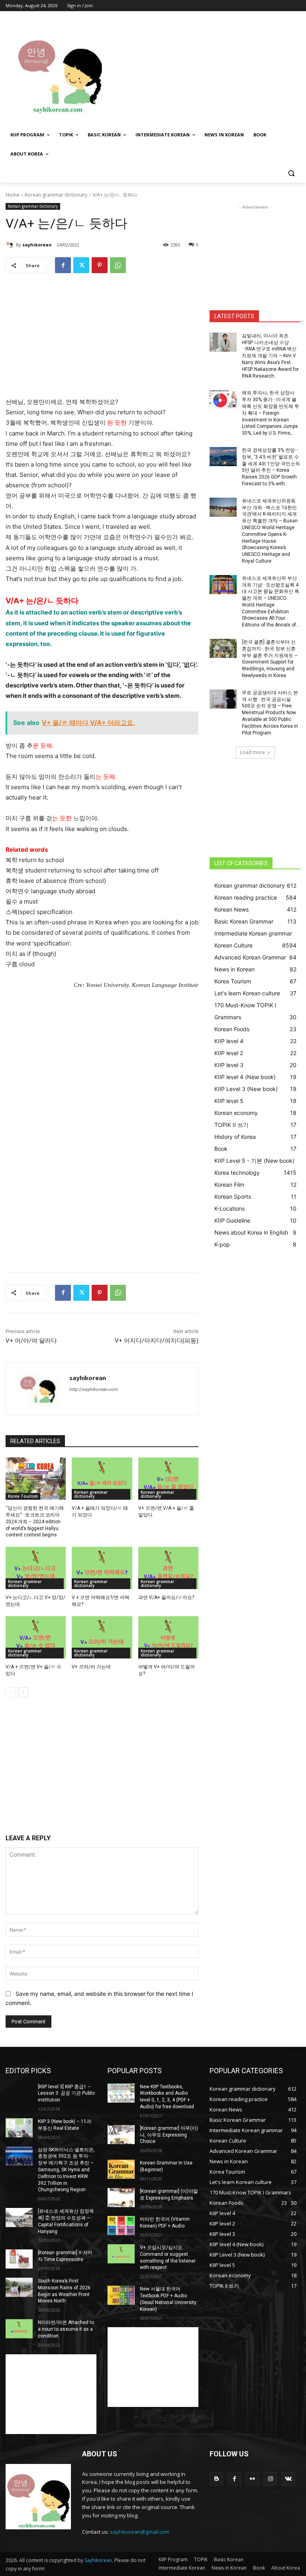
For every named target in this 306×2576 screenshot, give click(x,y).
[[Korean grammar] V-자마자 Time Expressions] (19, 2259)
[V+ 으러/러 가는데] (102, 1637)
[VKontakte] (288, 2479)
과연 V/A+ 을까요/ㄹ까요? (166, 1597)
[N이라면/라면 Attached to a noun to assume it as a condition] (19, 2329)
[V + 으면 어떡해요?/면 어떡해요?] (102, 1568)
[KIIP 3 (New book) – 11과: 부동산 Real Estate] (19, 2128)
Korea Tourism (23, 1496)
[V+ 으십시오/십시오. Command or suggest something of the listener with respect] (121, 2254)
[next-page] (23, 1692)
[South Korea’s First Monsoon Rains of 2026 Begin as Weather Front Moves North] (19, 2287)
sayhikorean (37, 245)
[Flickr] (252, 2479)
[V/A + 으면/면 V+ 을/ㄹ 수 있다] (36, 1637)
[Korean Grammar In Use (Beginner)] (121, 2169)
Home (13, 195)
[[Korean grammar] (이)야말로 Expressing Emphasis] (121, 2198)
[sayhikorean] (11, 245)
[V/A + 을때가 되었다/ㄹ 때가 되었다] (102, 1479)
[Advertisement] (207, 71)
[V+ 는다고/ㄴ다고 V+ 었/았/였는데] (36, 1568)
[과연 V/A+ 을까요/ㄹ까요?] (168, 1568)
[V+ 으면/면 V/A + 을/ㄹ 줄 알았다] (168, 1479)
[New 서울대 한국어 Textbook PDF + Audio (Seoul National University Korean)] (121, 2295)
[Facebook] (63, 265)
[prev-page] (11, 1692)
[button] (291, 173)
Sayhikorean (98, 2560)
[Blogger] (217, 2479)
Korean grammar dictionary (56, 195)
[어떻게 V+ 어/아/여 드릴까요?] (168, 1637)
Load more (252, 752)
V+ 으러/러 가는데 (91, 1667)
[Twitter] (81, 265)
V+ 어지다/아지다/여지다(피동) (157, 1341)
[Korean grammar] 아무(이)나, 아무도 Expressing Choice (169, 2135)
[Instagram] (270, 2479)
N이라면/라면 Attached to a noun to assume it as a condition (66, 2329)
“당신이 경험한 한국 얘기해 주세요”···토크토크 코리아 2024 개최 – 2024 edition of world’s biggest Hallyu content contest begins (35, 1521)
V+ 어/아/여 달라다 (31, 1341)
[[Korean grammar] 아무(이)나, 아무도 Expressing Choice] (121, 2135)
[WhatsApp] (118, 265)
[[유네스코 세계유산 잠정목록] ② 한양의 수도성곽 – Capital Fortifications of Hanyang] (19, 2218)
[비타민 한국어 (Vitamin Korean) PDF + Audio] (121, 2225)
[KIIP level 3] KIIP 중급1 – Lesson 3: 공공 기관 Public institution (67, 2093)
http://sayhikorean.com (94, 1389)
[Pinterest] (100, 265)
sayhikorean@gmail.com (140, 2532)
